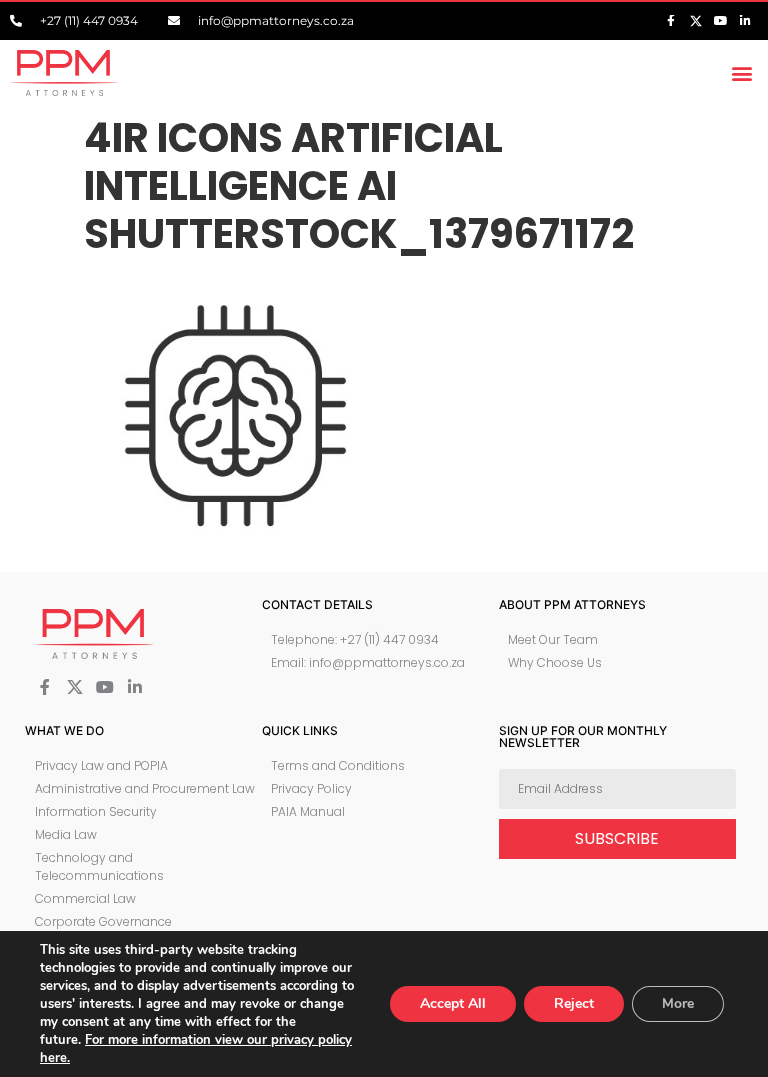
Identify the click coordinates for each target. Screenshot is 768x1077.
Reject (574, 1003)
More (678, 1003)
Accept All (453, 1003)
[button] (741, 72)
